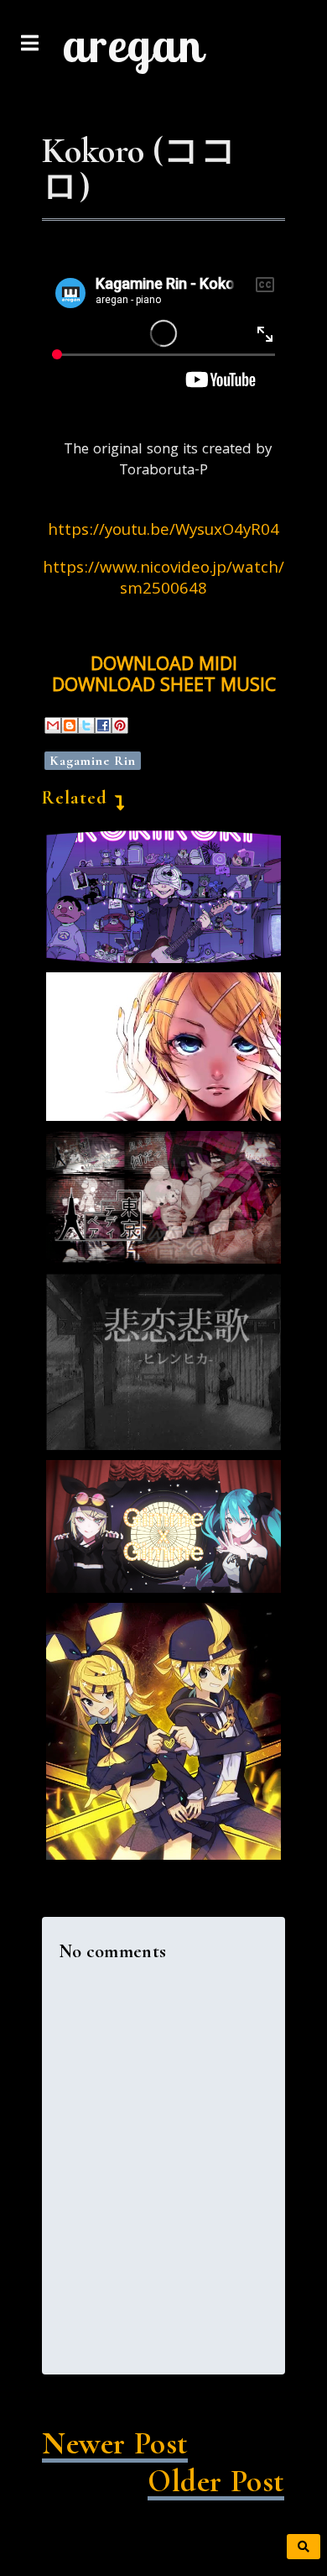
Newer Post (115, 2444)
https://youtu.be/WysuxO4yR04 (163, 531)
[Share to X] (86, 725)
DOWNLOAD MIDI (164, 666)
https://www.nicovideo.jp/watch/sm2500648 (163, 580)
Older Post (216, 2482)
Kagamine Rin (93, 761)
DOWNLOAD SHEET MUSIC (164, 687)
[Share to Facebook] (103, 725)
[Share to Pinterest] (120, 725)
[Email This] (53, 725)
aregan (132, 45)
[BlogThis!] (70, 725)
